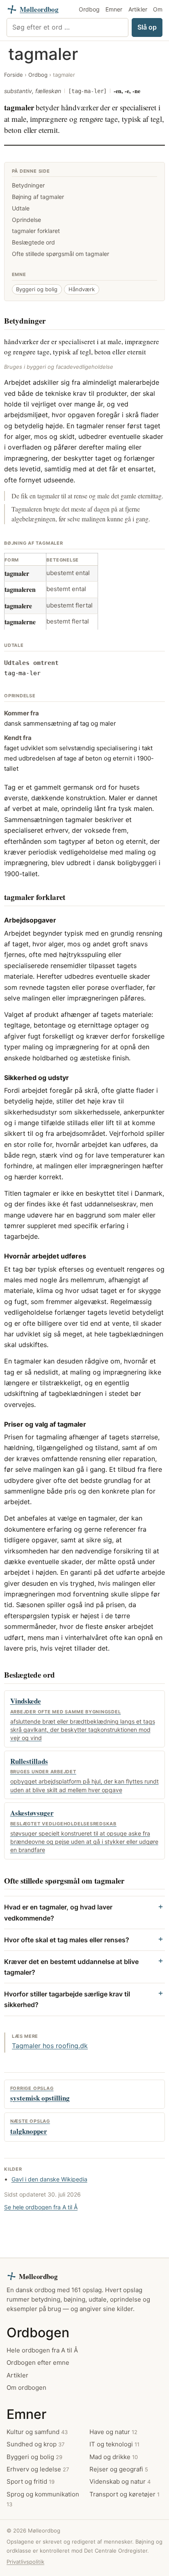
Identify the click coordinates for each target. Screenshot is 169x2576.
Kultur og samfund (37, 2432)
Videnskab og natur (120, 2482)
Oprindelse (26, 220)
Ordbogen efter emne (38, 2363)
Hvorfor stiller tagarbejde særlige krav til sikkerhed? (67, 1999)
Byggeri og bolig (37, 289)
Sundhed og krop (35, 2445)
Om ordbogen (26, 2388)
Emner (114, 9)
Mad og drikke (114, 2457)
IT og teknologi (114, 2445)
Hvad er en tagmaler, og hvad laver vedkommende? (58, 1912)
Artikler (138, 9)
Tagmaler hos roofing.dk (50, 2046)
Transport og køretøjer (124, 2494)
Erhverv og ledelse (38, 2469)
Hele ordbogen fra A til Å (42, 2350)
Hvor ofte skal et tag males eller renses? (67, 1940)
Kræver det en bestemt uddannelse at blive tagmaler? (71, 1967)
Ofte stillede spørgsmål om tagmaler (61, 254)
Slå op (147, 27)
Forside (14, 75)
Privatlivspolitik (25, 2562)
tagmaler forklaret (36, 231)
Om (158, 9)
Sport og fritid (31, 2482)
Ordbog (89, 9)
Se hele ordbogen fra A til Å (41, 2207)
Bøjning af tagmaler (38, 197)
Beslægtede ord (33, 242)
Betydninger (28, 185)
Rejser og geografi (119, 2469)
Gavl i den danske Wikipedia (49, 2179)
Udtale (21, 208)
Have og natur (113, 2432)
